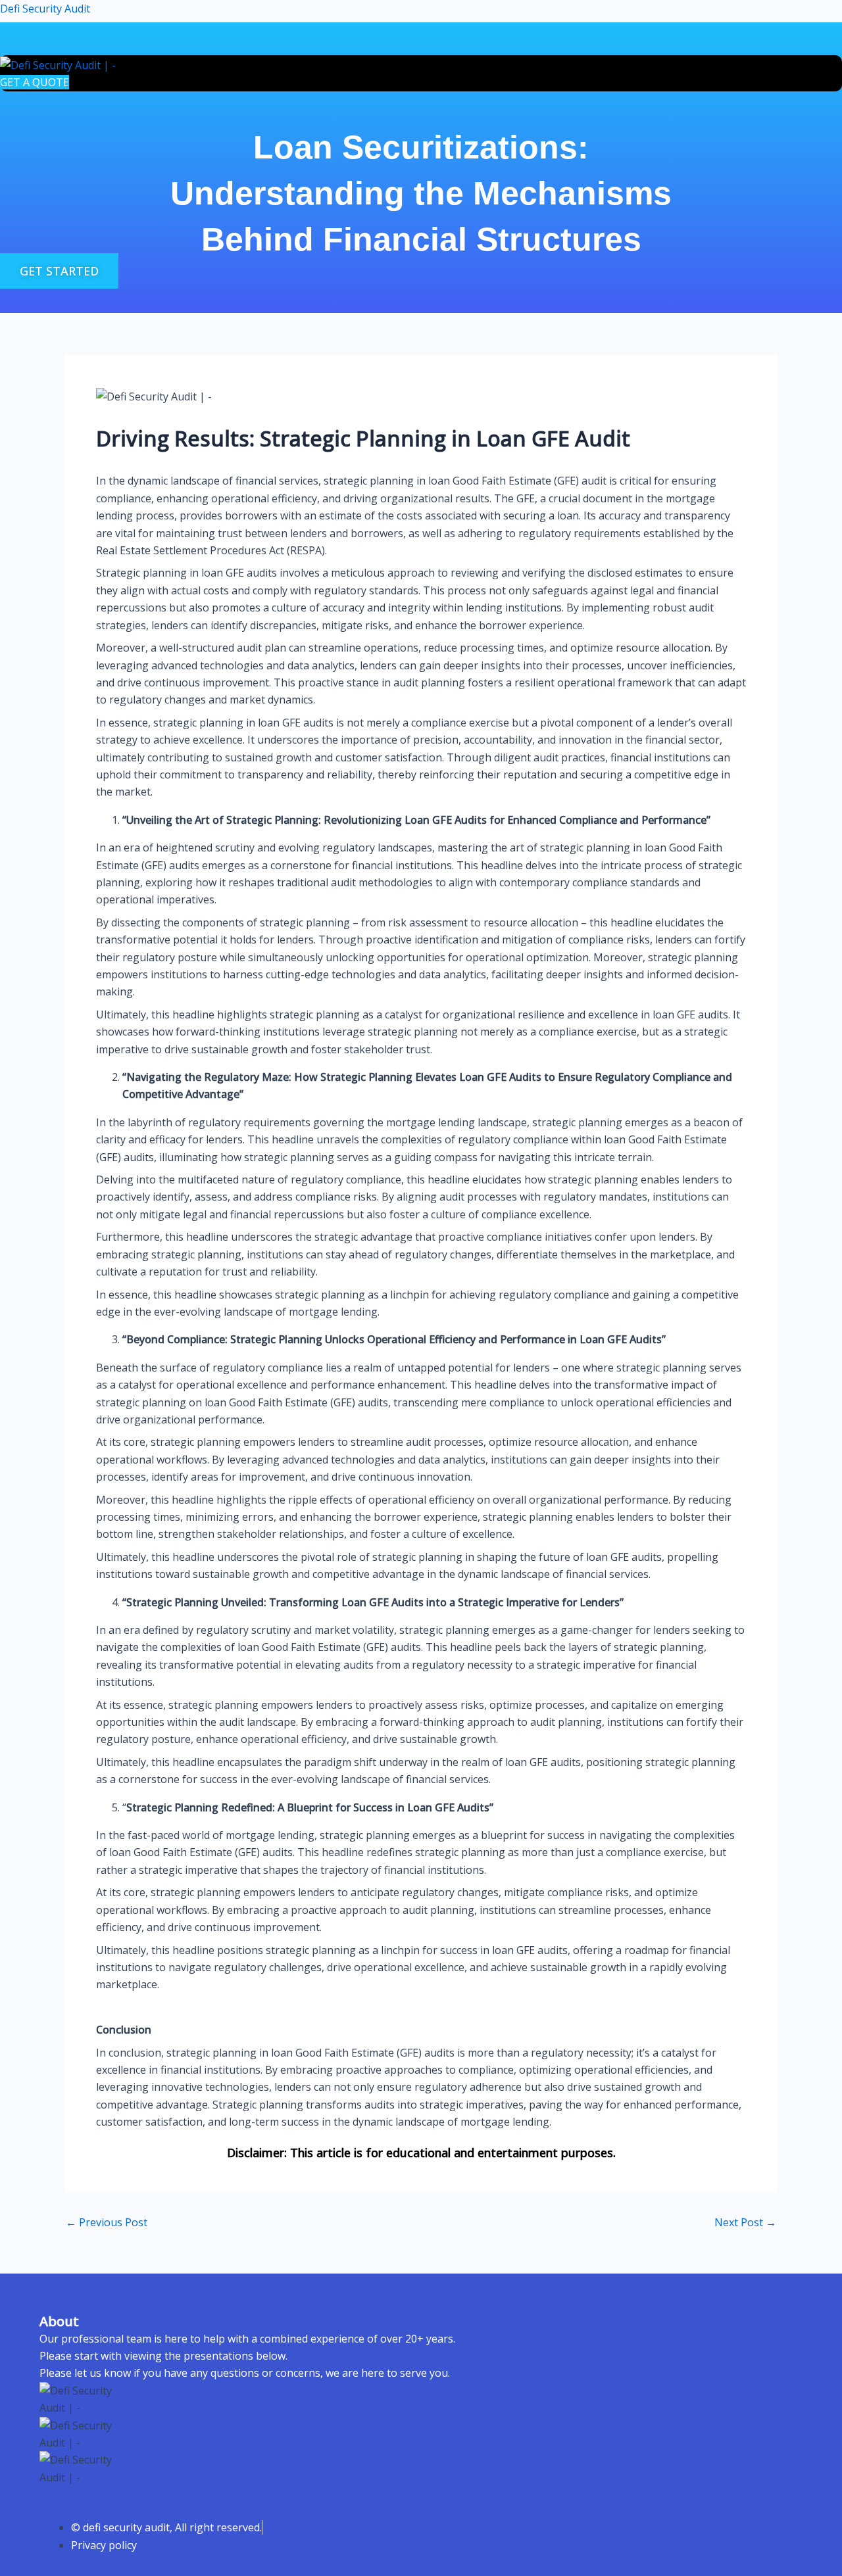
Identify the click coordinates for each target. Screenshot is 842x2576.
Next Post (745, 2222)
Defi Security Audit (45, 9)
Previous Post (107, 2222)
